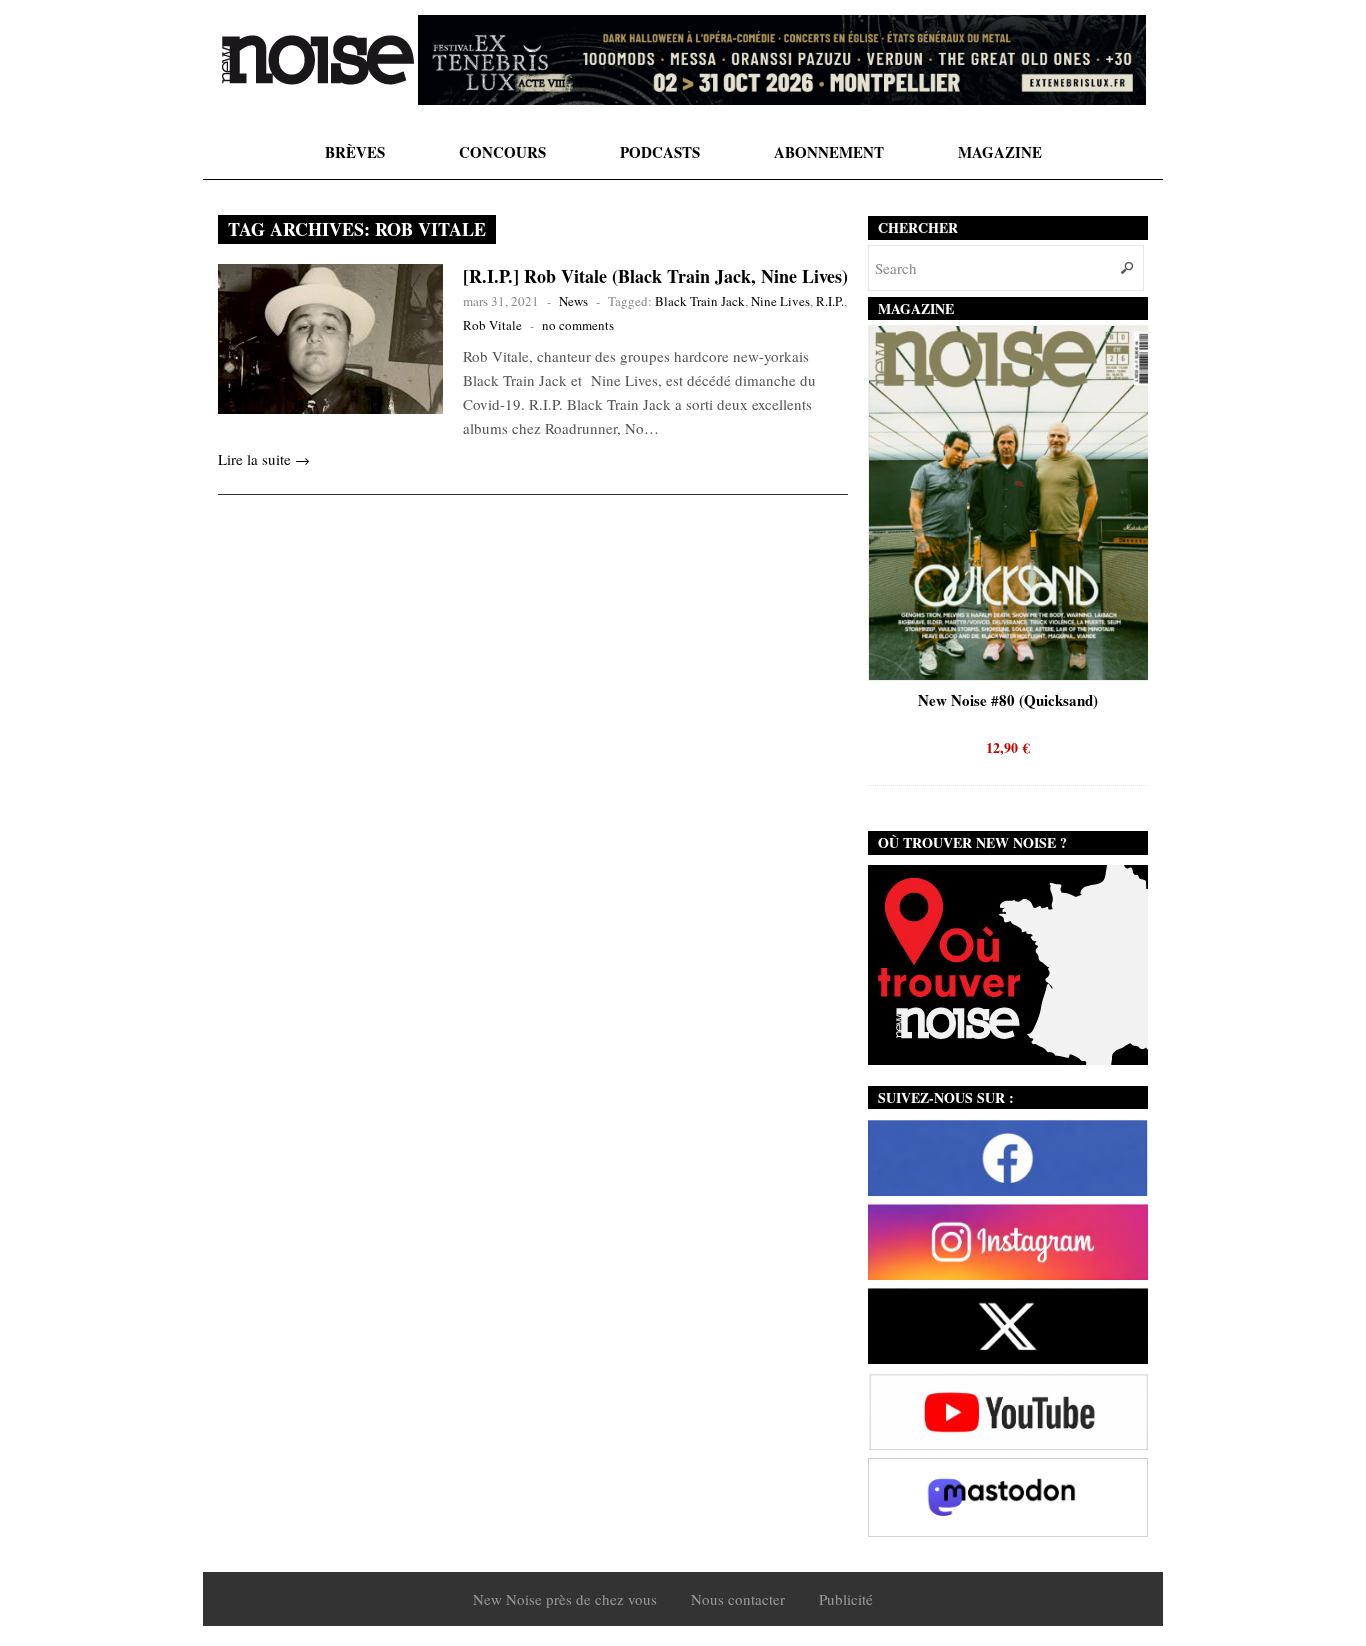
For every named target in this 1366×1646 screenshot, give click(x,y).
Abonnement (829, 152)
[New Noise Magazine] (318, 60)
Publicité (846, 1599)
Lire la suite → (264, 459)
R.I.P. (830, 301)
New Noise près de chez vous (565, 1599)
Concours (502, 152)
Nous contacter (738, 1599)
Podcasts (660, 152)
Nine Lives (780, 301)
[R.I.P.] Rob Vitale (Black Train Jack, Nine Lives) (655, 276)
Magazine (1000, 152)
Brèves (355, 152)
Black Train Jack (700, 301)
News (573, 301)
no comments (578, 325)
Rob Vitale (492, 325)
